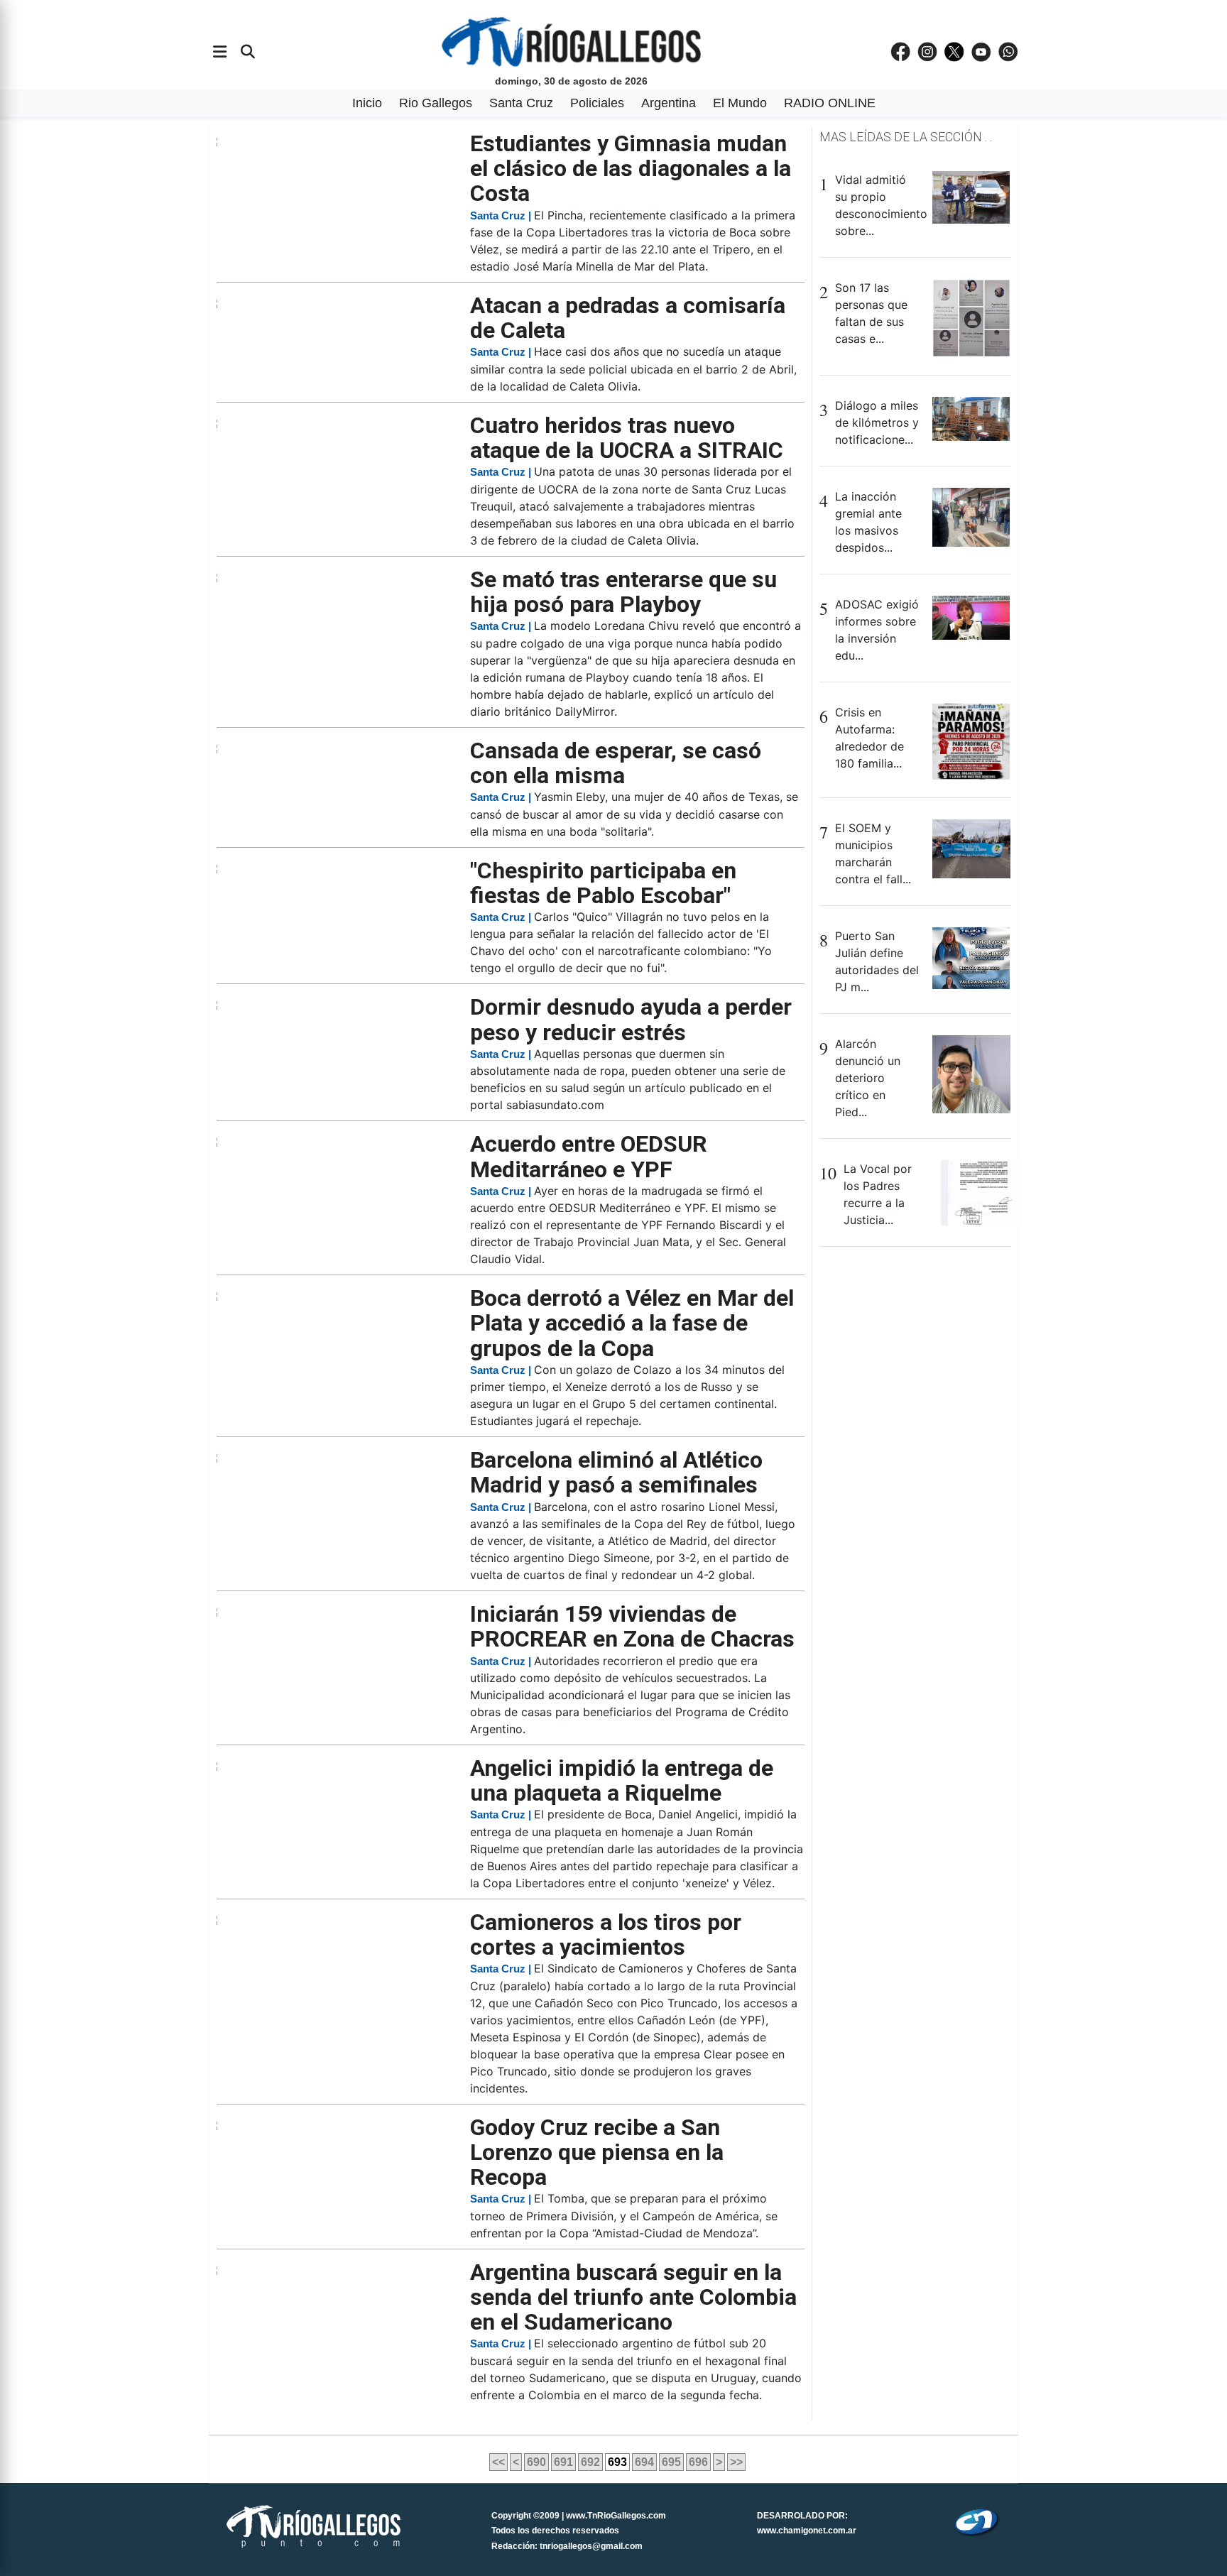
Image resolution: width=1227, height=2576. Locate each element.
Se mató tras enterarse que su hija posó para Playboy (623, 592)
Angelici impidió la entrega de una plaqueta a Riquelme (622, 1780)
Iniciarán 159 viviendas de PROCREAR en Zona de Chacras (632, 1626)
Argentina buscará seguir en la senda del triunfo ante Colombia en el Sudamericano (633, 2297)
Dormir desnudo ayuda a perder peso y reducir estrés (631, 1019)
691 (563, 2462)
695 (671, 2462)
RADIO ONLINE (830, 103)
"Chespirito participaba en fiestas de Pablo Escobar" (603, 883)
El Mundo (740, 103)
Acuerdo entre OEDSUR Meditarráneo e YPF (589, 1156)
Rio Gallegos (436, 103)
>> (736, 2462)
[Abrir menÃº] (220, 52)
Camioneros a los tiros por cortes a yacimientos (606, 1934)
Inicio (367, 103)
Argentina (669, 103)
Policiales (597, 103)
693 (617, 2462)
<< (498, 2462)
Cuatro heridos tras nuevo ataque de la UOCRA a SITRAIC (627, 438)
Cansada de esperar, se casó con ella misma (616, 763)
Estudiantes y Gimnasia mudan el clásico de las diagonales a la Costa (631, 168)
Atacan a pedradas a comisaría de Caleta (628, 318)
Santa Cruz (521, 103)
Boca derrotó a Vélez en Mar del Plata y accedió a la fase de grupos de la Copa (632, 1323)
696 (698, 2462)
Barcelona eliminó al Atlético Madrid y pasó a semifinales (616, 1472)
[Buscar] (248, 52)
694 (644, 2462)
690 (536, 2462)
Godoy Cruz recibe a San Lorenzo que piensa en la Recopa (597, 2152)
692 (590, 2462)
